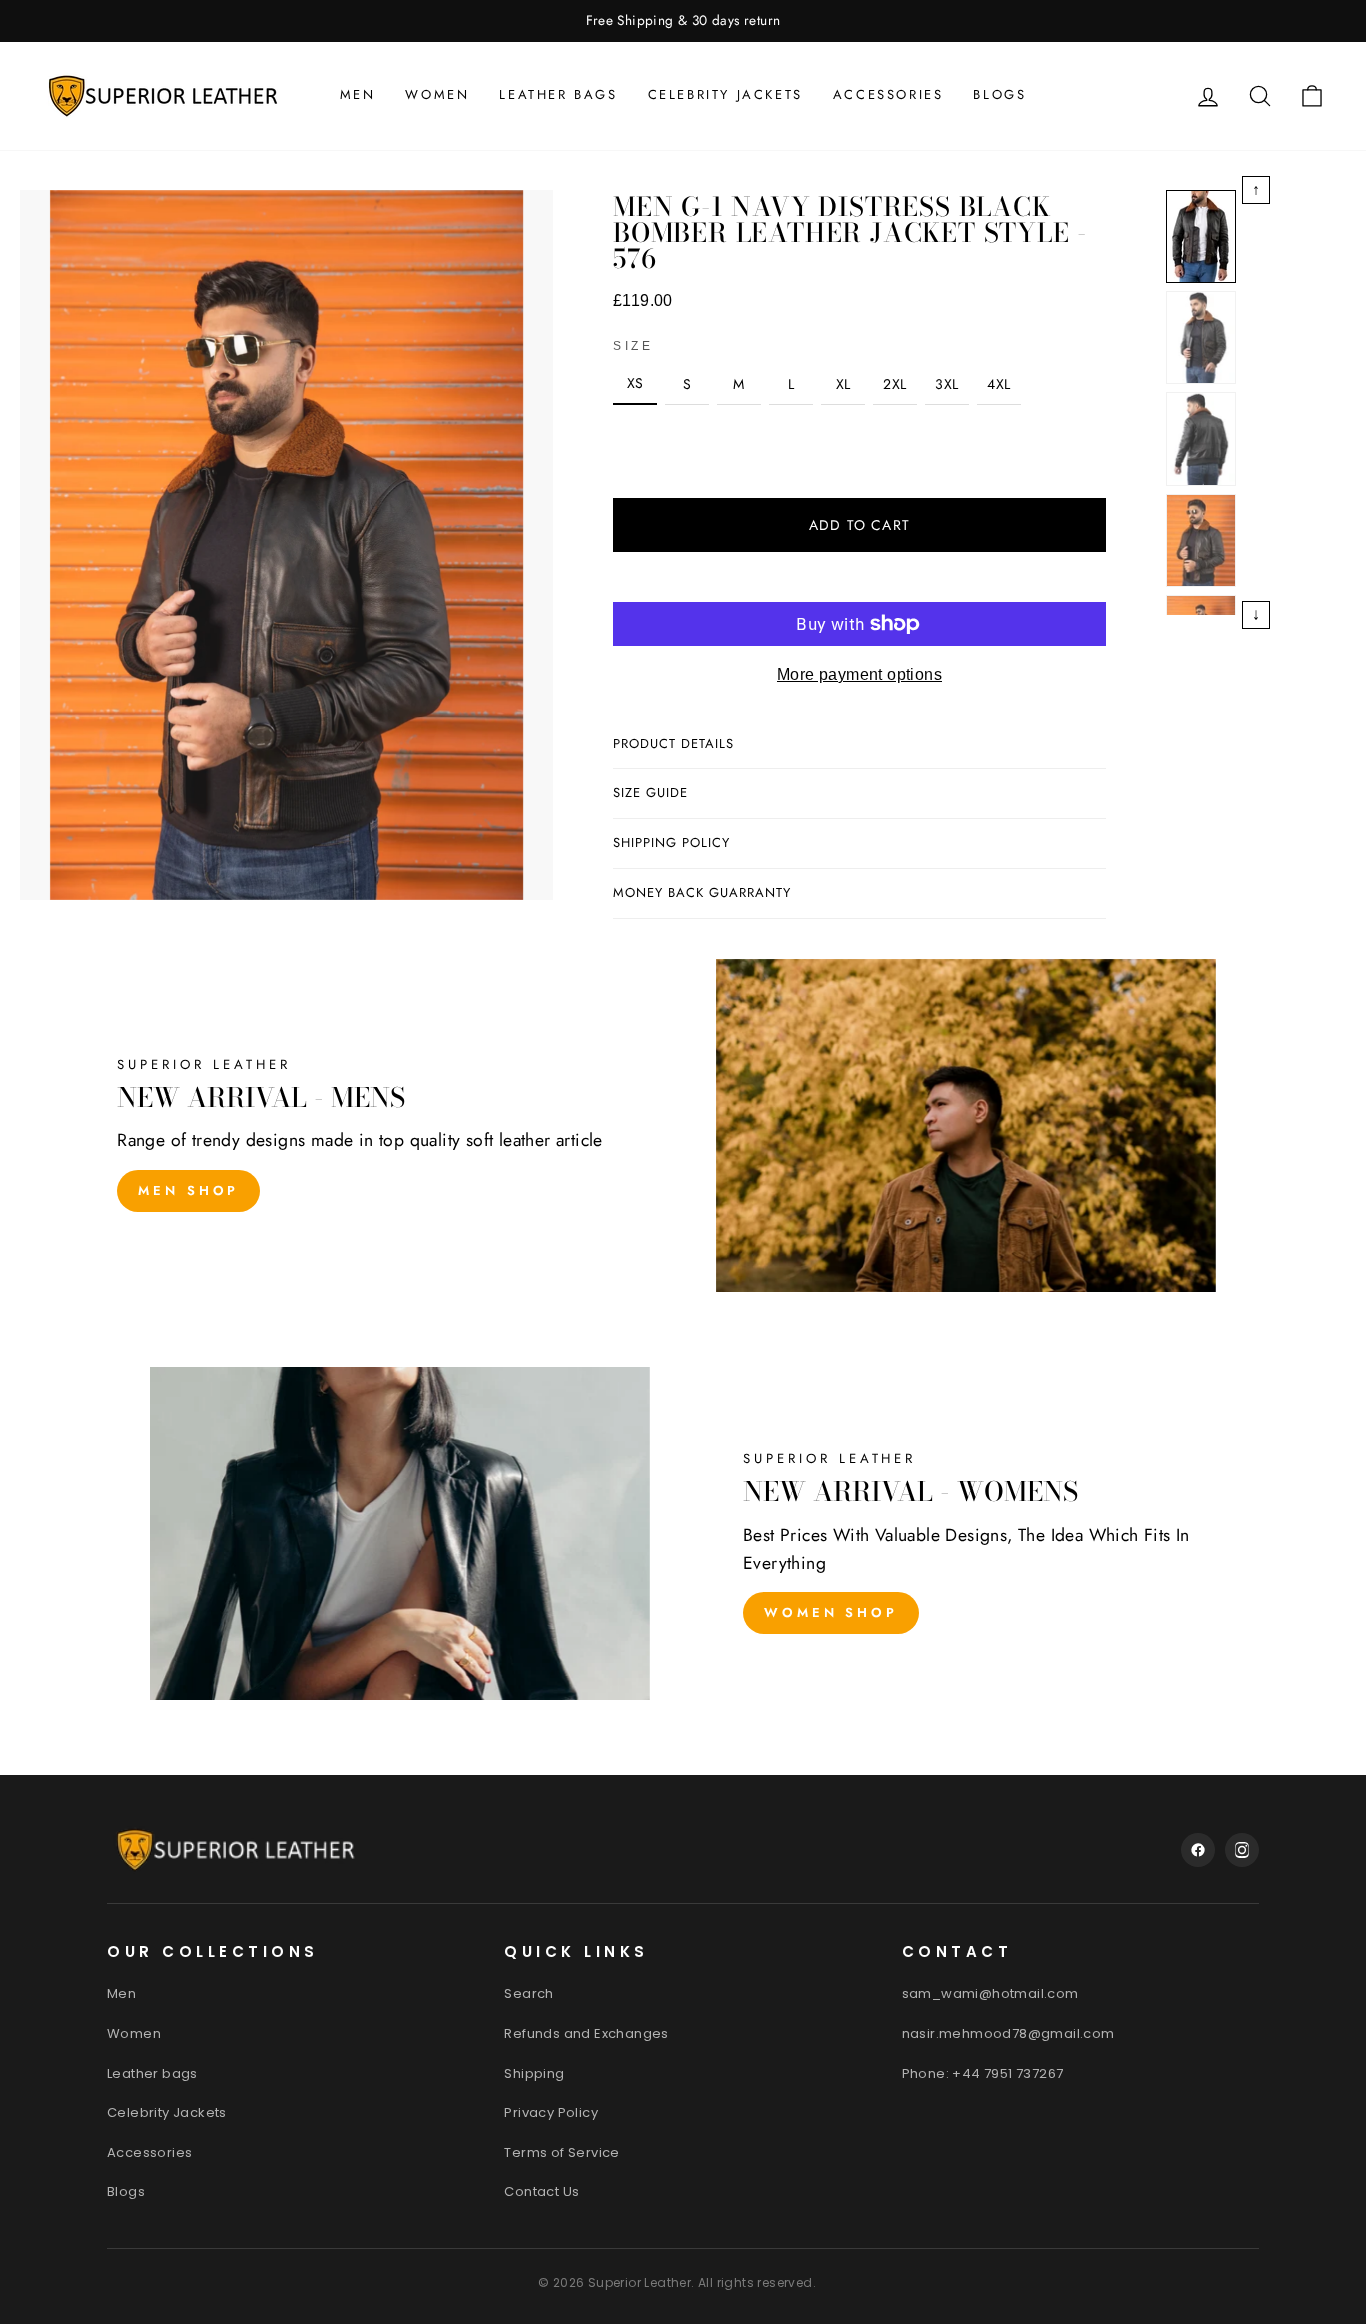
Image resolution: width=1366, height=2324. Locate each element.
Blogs (999, 94)
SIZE (633, 346)
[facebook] (1198, 1850)
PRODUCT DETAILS (673, 743)
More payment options (859, 674)
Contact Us (541, 2191)
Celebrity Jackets (725, 94)
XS (635, 383)
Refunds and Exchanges (586, 2033)
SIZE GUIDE (650, 792)
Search (528, 1993)
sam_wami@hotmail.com (990, 1993)
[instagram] (1242, 1850)
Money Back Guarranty (702, 892)
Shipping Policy (671, 842)
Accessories (888, 94)
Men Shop (188, 1190)
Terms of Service (561, 2152)
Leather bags (558, 94)
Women (437, 94)
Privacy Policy (551, 2112)
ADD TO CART (859, 525)
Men (358, 94)
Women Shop (831, 1612)
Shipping (534, 2073)
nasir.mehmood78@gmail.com (1008, 2033)
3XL (946, 384)
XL (843, 384)
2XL (894, 384)
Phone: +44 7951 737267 (983, 2073)
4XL (998, 384)
